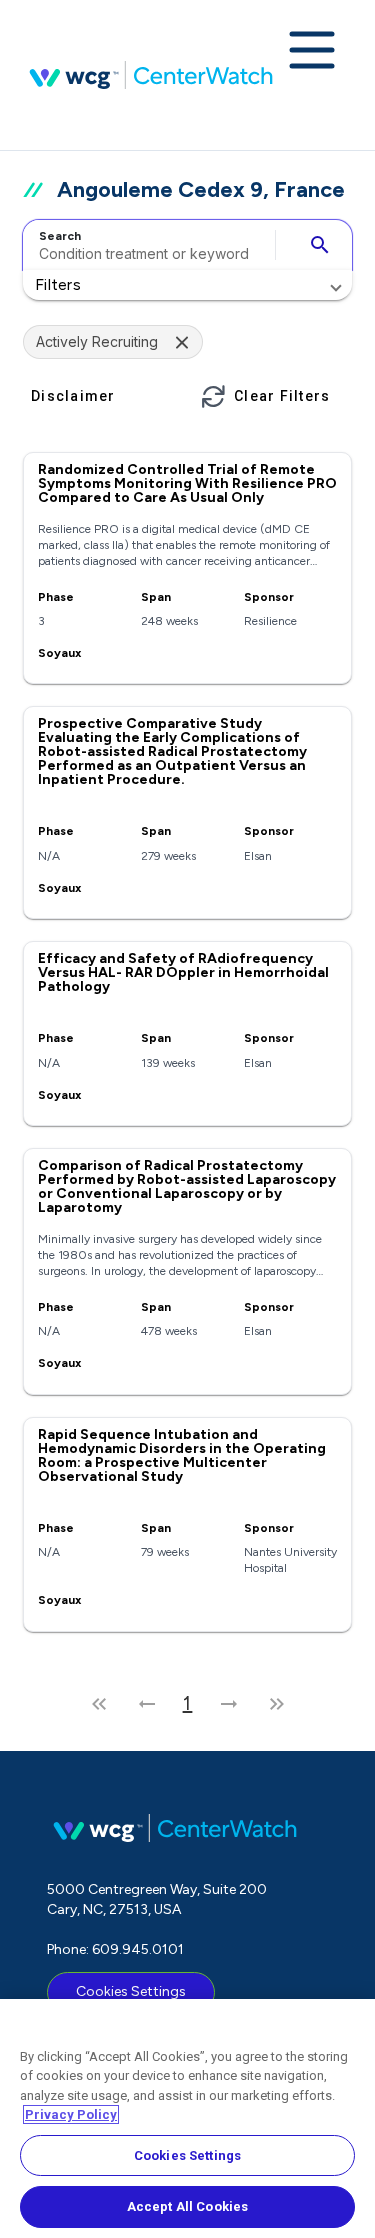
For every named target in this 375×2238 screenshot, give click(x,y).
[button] (187, 285)
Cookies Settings (131, 1991)
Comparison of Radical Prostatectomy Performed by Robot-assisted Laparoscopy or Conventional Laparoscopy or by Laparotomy (187, 1186)
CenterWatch (151, 75)
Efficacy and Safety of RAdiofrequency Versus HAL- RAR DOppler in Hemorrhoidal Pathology (183, 972)
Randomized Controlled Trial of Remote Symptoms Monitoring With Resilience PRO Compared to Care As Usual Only (187, 483)
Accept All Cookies (187, 2206)
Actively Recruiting (97, 341)
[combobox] (146, 245)
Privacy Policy (71, 2114)
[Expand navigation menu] (312, 52)
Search (60, 236)
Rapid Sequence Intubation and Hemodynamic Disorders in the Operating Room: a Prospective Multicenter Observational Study (182, 1455)
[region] (187, 2118)
